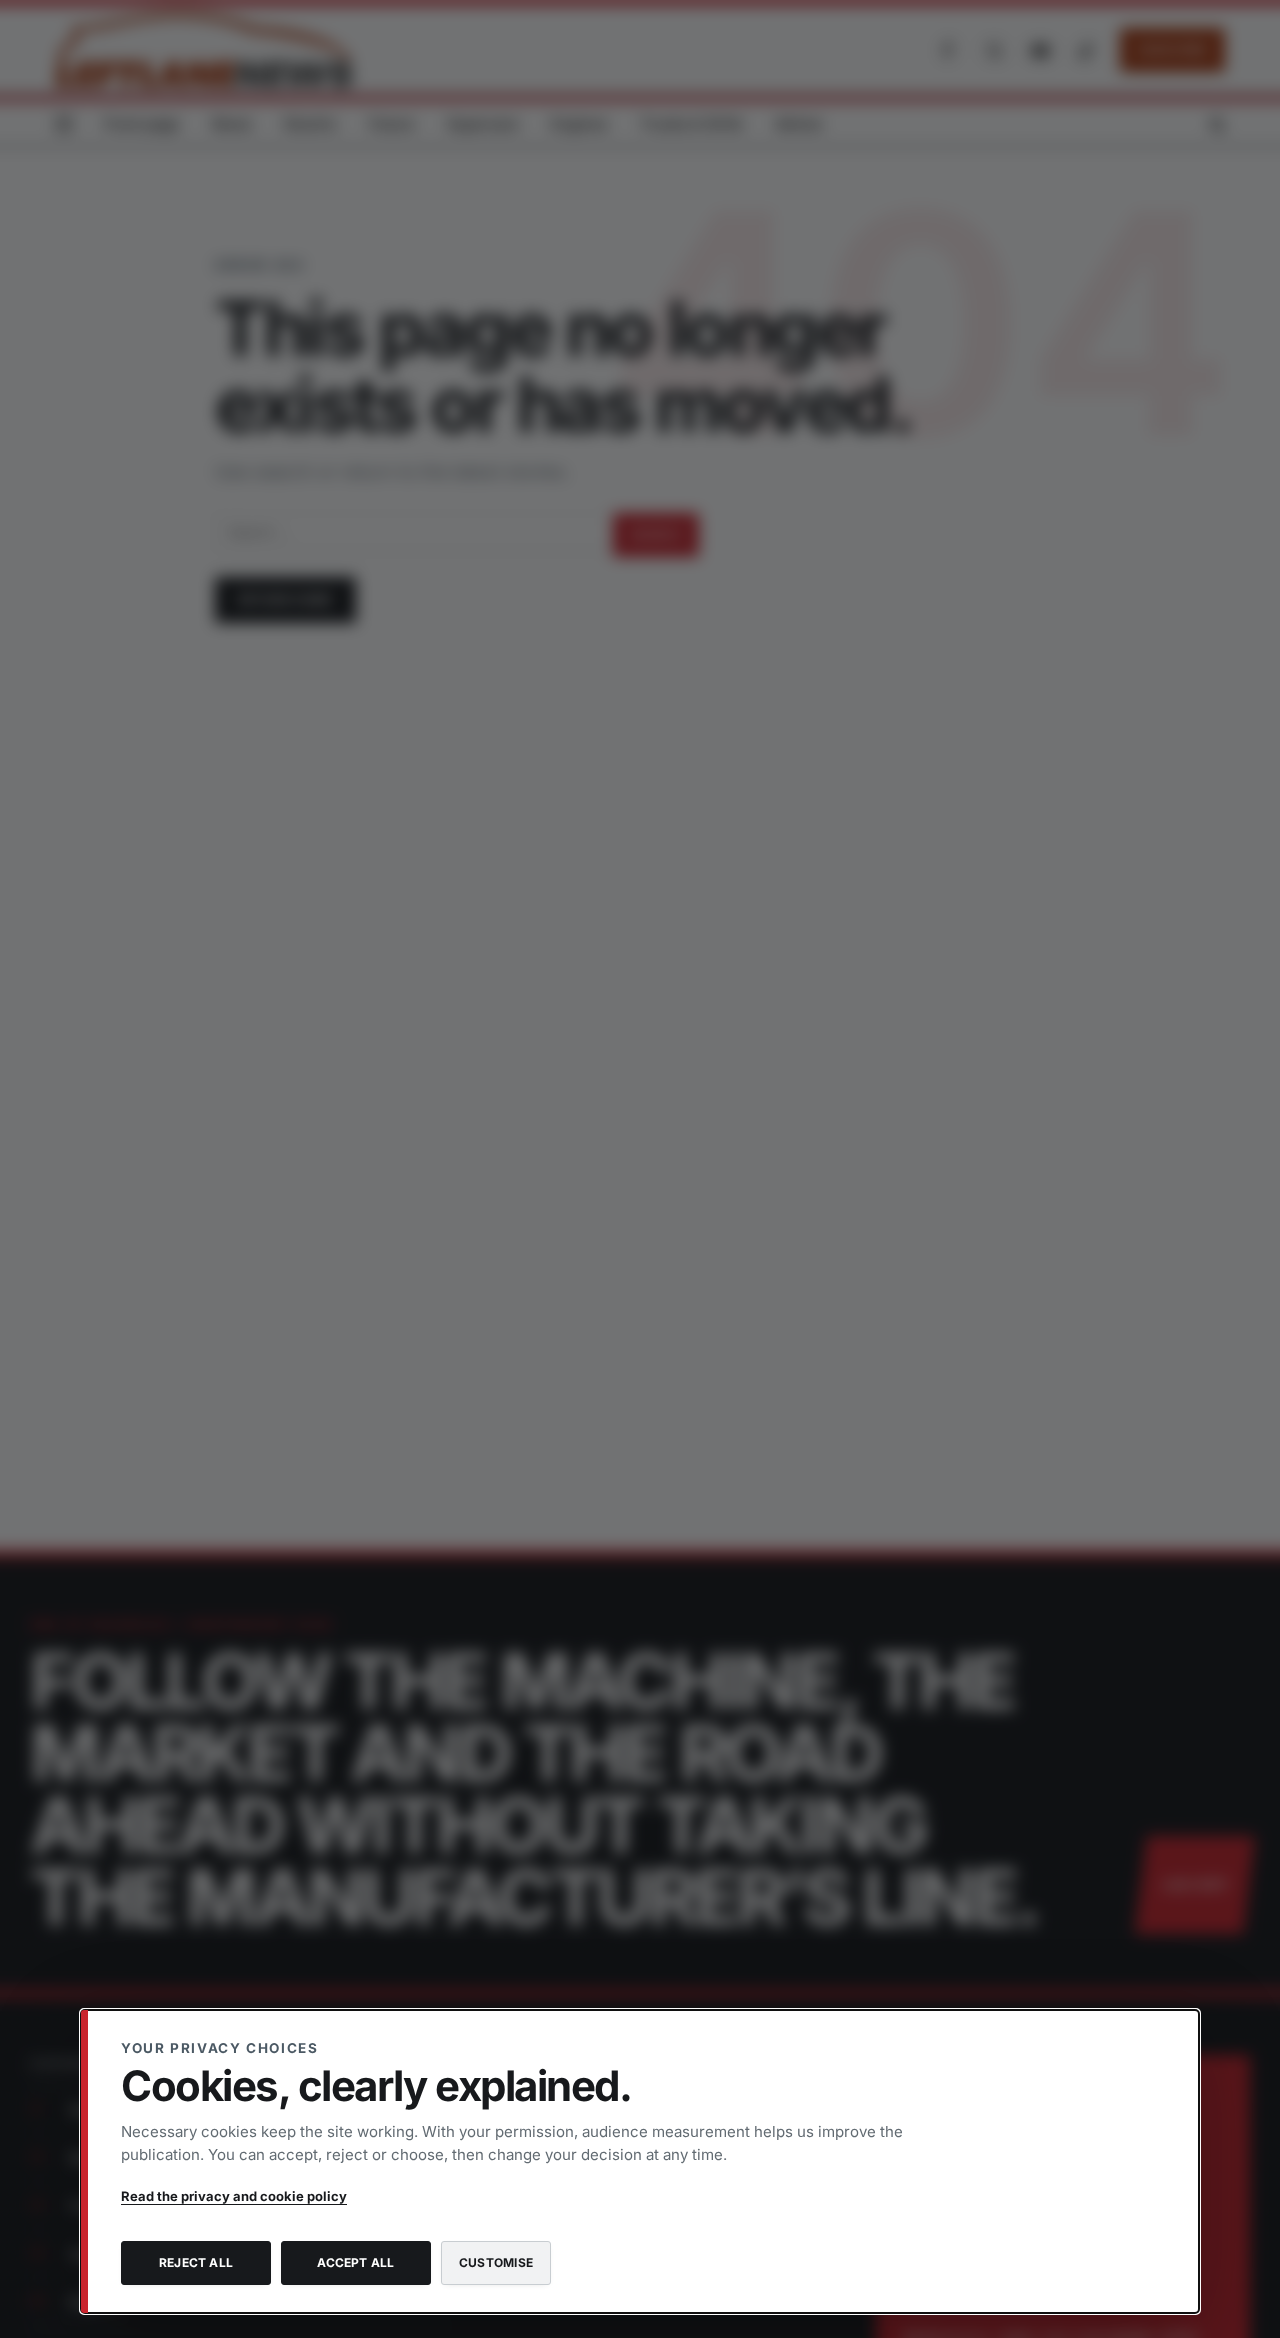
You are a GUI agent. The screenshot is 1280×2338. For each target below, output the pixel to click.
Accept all (355, 2262)
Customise (496, 2262)
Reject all (196, 2262)
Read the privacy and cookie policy (234, 2196)
